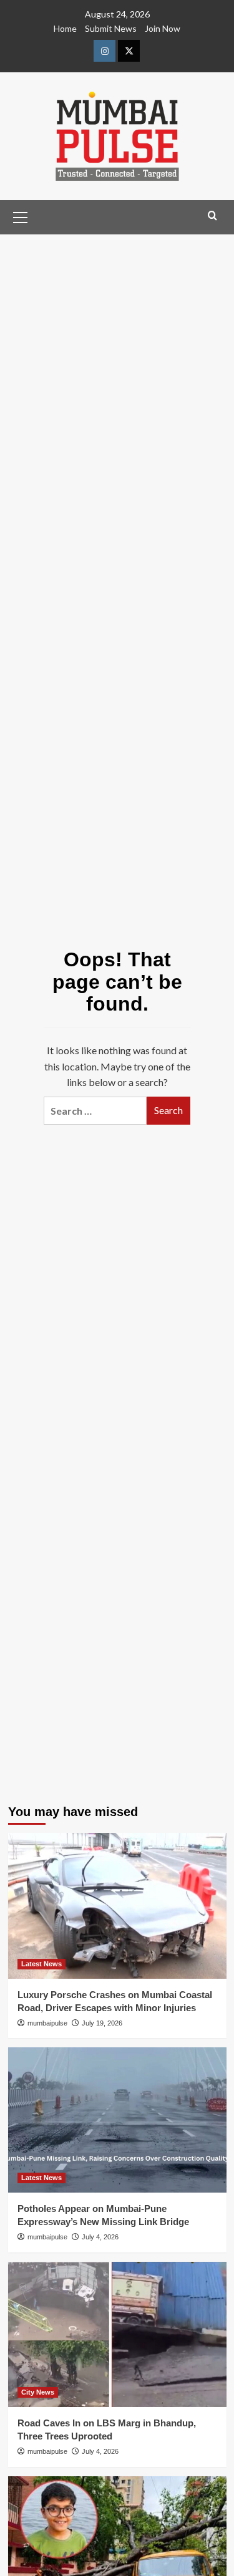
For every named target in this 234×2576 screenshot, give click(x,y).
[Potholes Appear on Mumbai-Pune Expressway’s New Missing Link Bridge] (117, 2120)
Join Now (163, 28)
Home (65, 28)
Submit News (111, 28)
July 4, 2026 (100, 2237)
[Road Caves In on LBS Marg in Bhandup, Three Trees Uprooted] (117, 2334)
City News (38, 2392)
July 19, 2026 (102, 2023)
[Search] (212, 216)
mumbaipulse (47, 2023)
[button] (21, 216)
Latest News (41, 1964)
